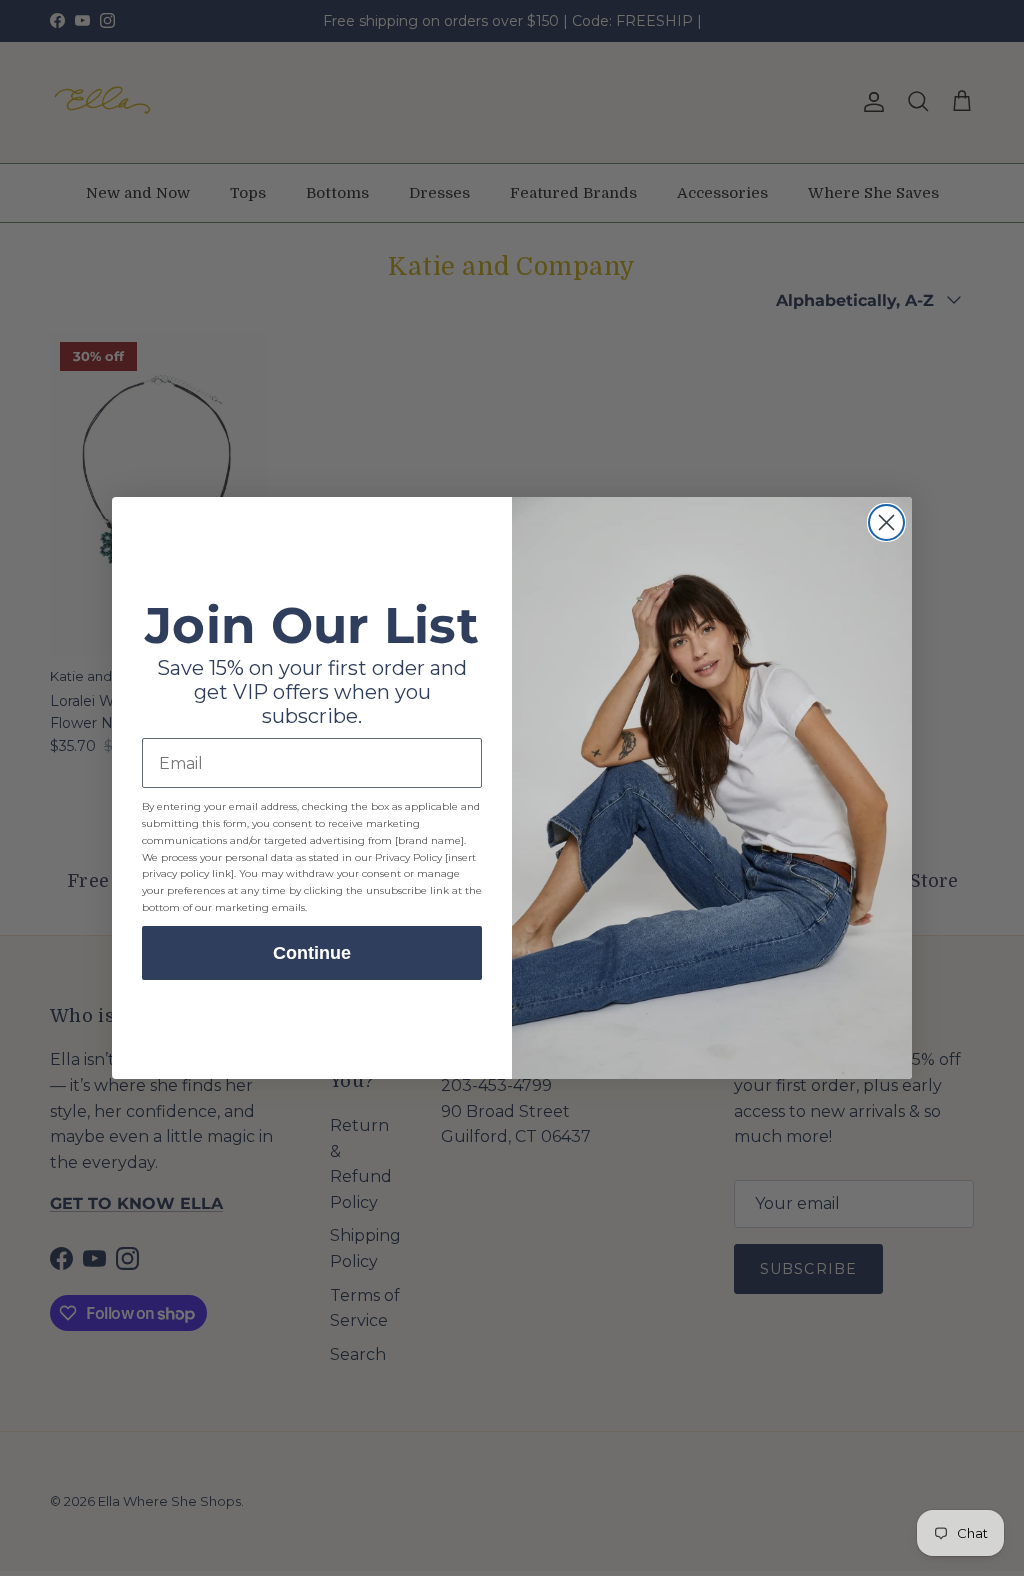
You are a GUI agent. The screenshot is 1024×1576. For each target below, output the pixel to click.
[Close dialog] (886, 522)
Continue (312, 953)
